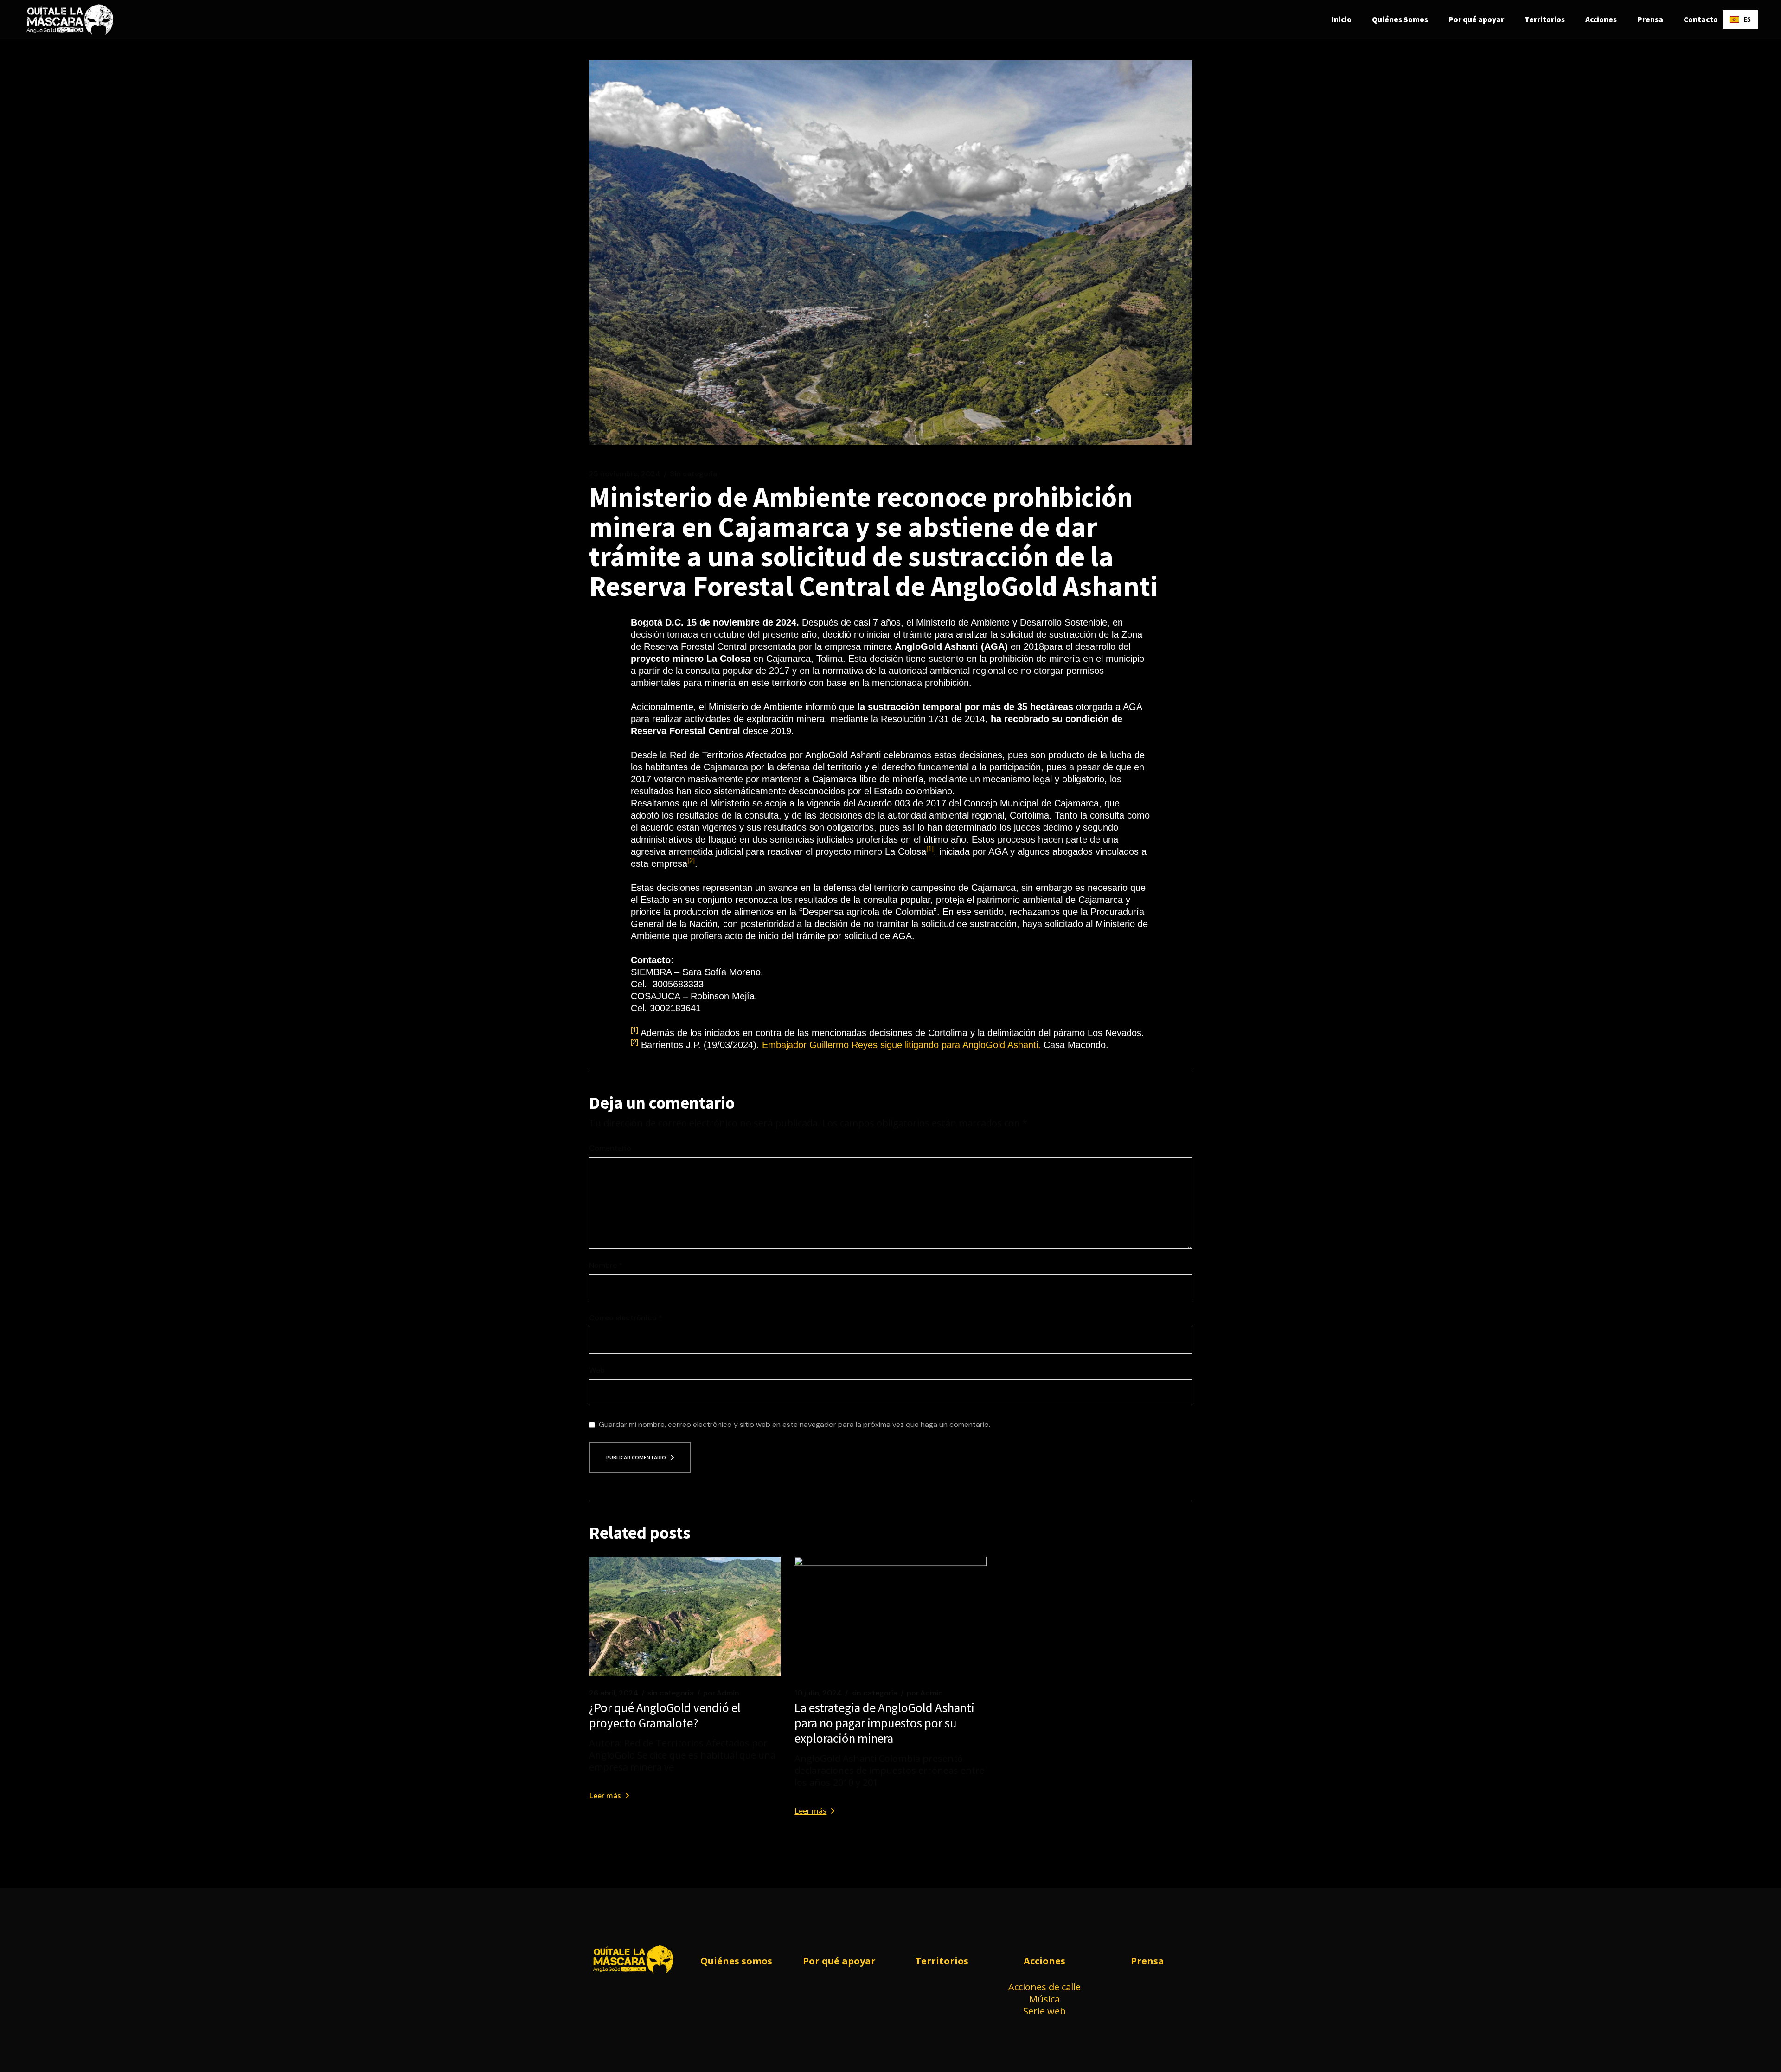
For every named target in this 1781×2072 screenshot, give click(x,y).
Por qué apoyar (839, 1961)
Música (1044, 1999)
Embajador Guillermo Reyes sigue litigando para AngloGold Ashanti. (901, 1045)
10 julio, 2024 (818, 1693)
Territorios (942, 1961)
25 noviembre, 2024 (625, 474)
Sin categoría (693, 474)
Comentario (610, 1148)
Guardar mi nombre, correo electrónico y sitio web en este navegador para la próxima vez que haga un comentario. (794, 1425)
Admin (721, 1693)
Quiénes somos (736, 1961)
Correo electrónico (626, 1318)
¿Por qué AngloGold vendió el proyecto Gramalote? (665, 1715)
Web (597, 1370)
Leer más (605, 1796)
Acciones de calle (1044, 1987)
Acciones (1044, 1961)
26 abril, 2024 (614, 1693)
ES (1747, 19)
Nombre (606, 1266)
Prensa (1147, 1961)
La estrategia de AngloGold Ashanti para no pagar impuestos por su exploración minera (884, 1723)
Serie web (1044, 2011)
